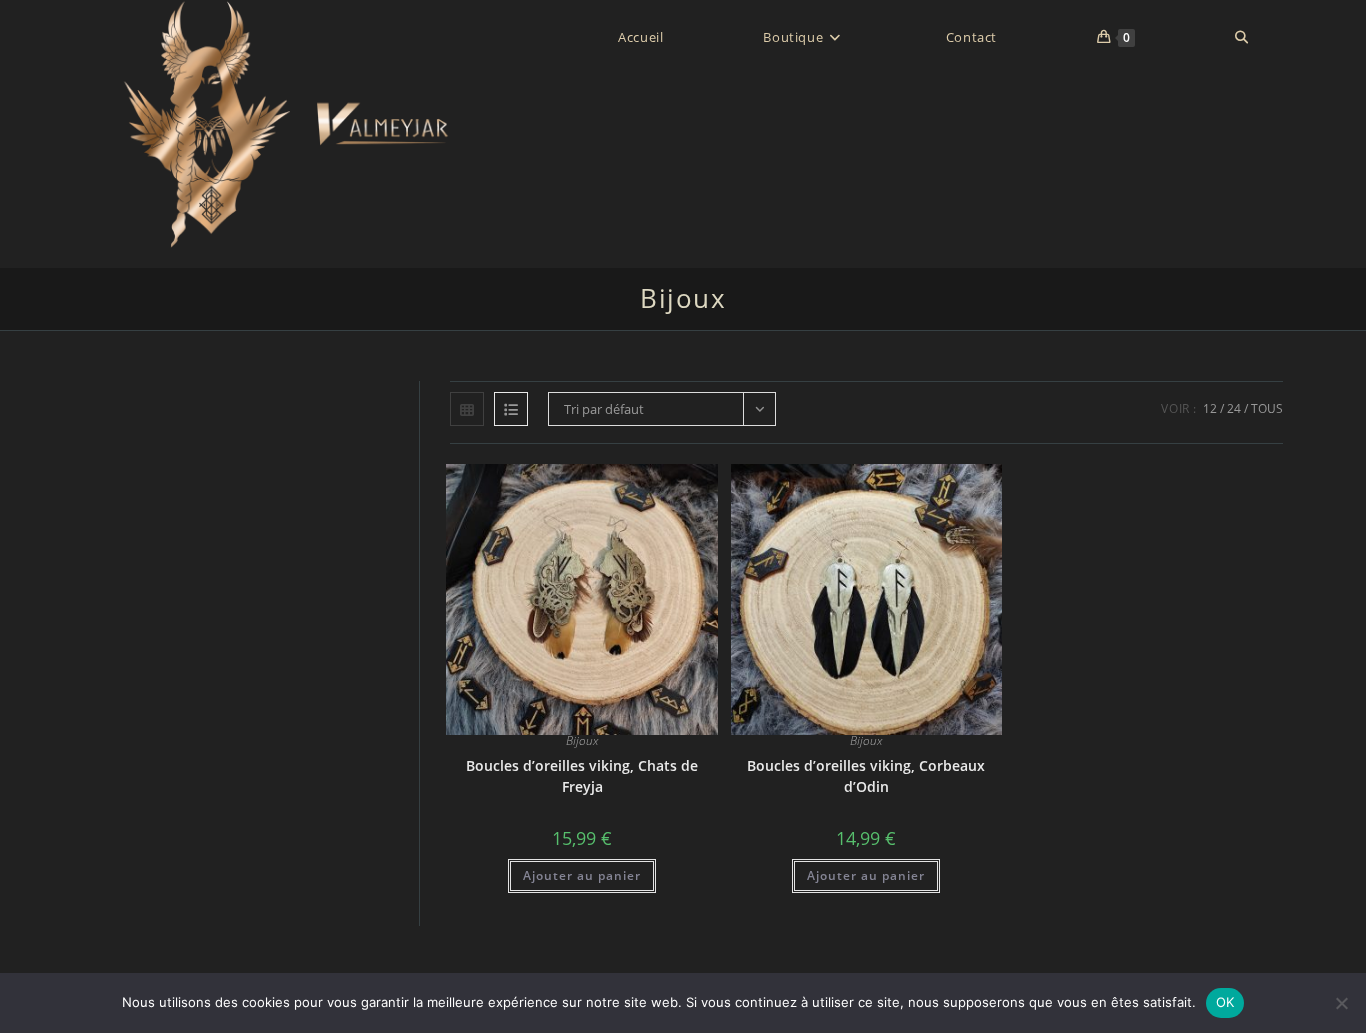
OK (1225, 1002)
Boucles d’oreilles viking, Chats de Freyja (582, 776)
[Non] (1341, 1003)
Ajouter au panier (582, 875)
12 (1210, 408)
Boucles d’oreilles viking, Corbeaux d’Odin (866, 776)
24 (1234, 408)
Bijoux (582, 740)
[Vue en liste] (511, 409)
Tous (1267, 408)
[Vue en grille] (467, 409)
